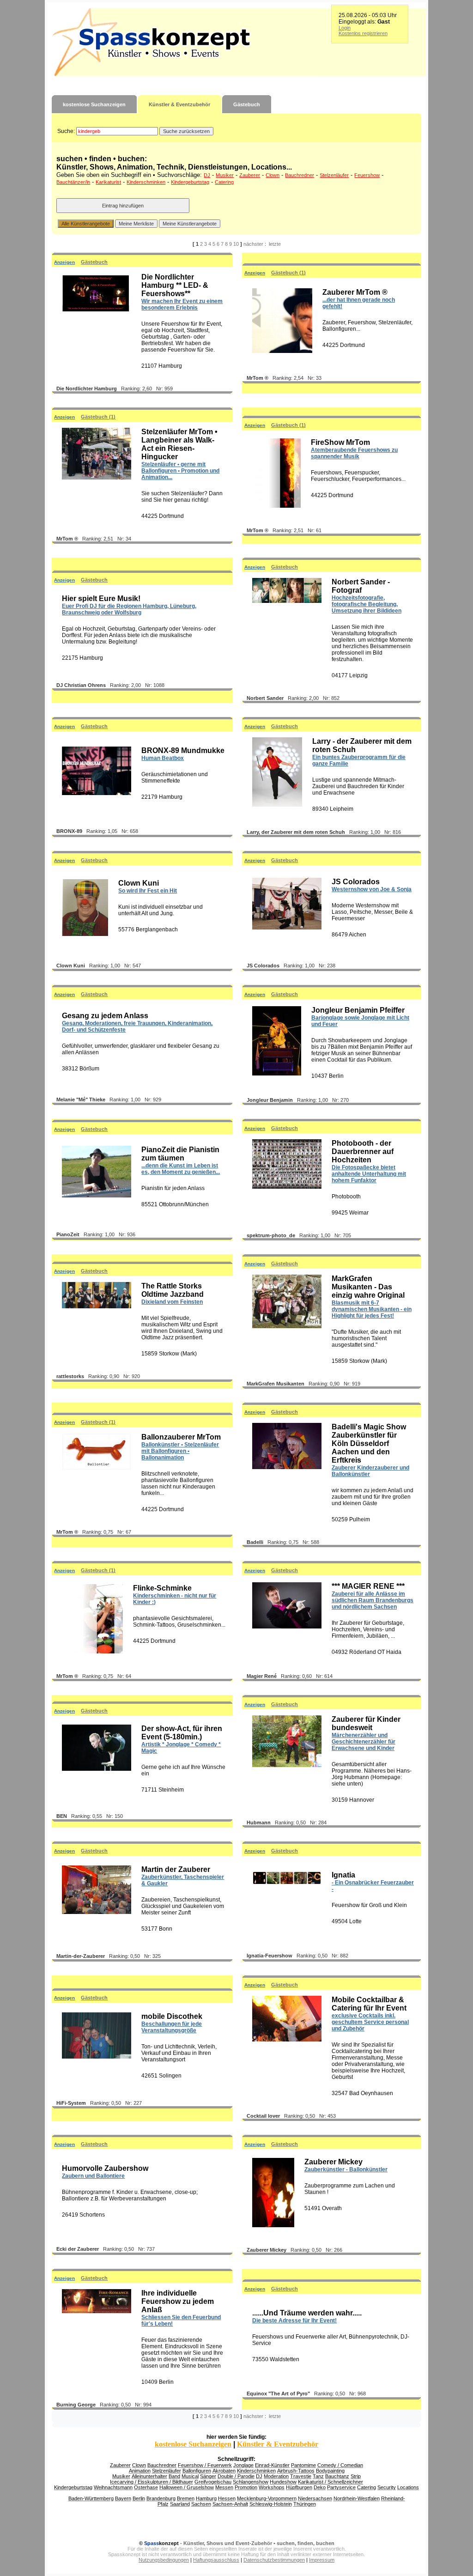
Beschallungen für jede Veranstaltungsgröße (172, 2027)
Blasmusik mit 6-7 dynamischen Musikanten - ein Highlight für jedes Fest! (372, 1309)
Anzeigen (64, 262)
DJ (207, 175)
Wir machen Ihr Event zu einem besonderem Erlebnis (182, 304)
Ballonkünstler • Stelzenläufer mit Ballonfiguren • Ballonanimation (180, 1451)
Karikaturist (108, 182)
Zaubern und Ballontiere (93, 2176)
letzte (275, 244)
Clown (273, 175)
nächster (253, 244)
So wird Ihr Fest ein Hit (148, 891)
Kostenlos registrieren (363, 33)
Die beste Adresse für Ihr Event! (294, 2321)
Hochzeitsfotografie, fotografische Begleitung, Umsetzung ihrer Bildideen (367, 604)
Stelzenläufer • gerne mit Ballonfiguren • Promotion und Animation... (180, 471)
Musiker (225, 175)
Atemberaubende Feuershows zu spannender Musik (354, 453)
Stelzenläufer (334, 175)
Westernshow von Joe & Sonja (372, 889)
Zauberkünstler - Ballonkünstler (346, 2169)
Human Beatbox (163, 758)
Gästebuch (247, 104)
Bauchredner (300, 175)
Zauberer (250, 175)
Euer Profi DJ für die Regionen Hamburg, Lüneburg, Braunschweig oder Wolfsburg (129, 609)
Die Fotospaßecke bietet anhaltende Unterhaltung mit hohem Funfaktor (369, 1174)
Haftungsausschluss (216, 2560)
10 (236, 244)
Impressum (322, 2560)
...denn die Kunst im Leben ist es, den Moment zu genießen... (181, 1169)
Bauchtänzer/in (73, 182)
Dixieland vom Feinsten (172, 1302)
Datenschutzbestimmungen (274, 2560)
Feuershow (367, 175)
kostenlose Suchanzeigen (94, 104)
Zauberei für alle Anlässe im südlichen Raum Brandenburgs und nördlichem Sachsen (373, 1600)
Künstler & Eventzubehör (179, 104)
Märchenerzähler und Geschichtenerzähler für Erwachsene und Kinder (364, 1742)
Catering (224, 182)
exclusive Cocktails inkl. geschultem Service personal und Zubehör (370, 2022)
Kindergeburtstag (190, 182)
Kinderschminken (146, 182)
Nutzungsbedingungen (164, 2560)
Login (345, 28)
